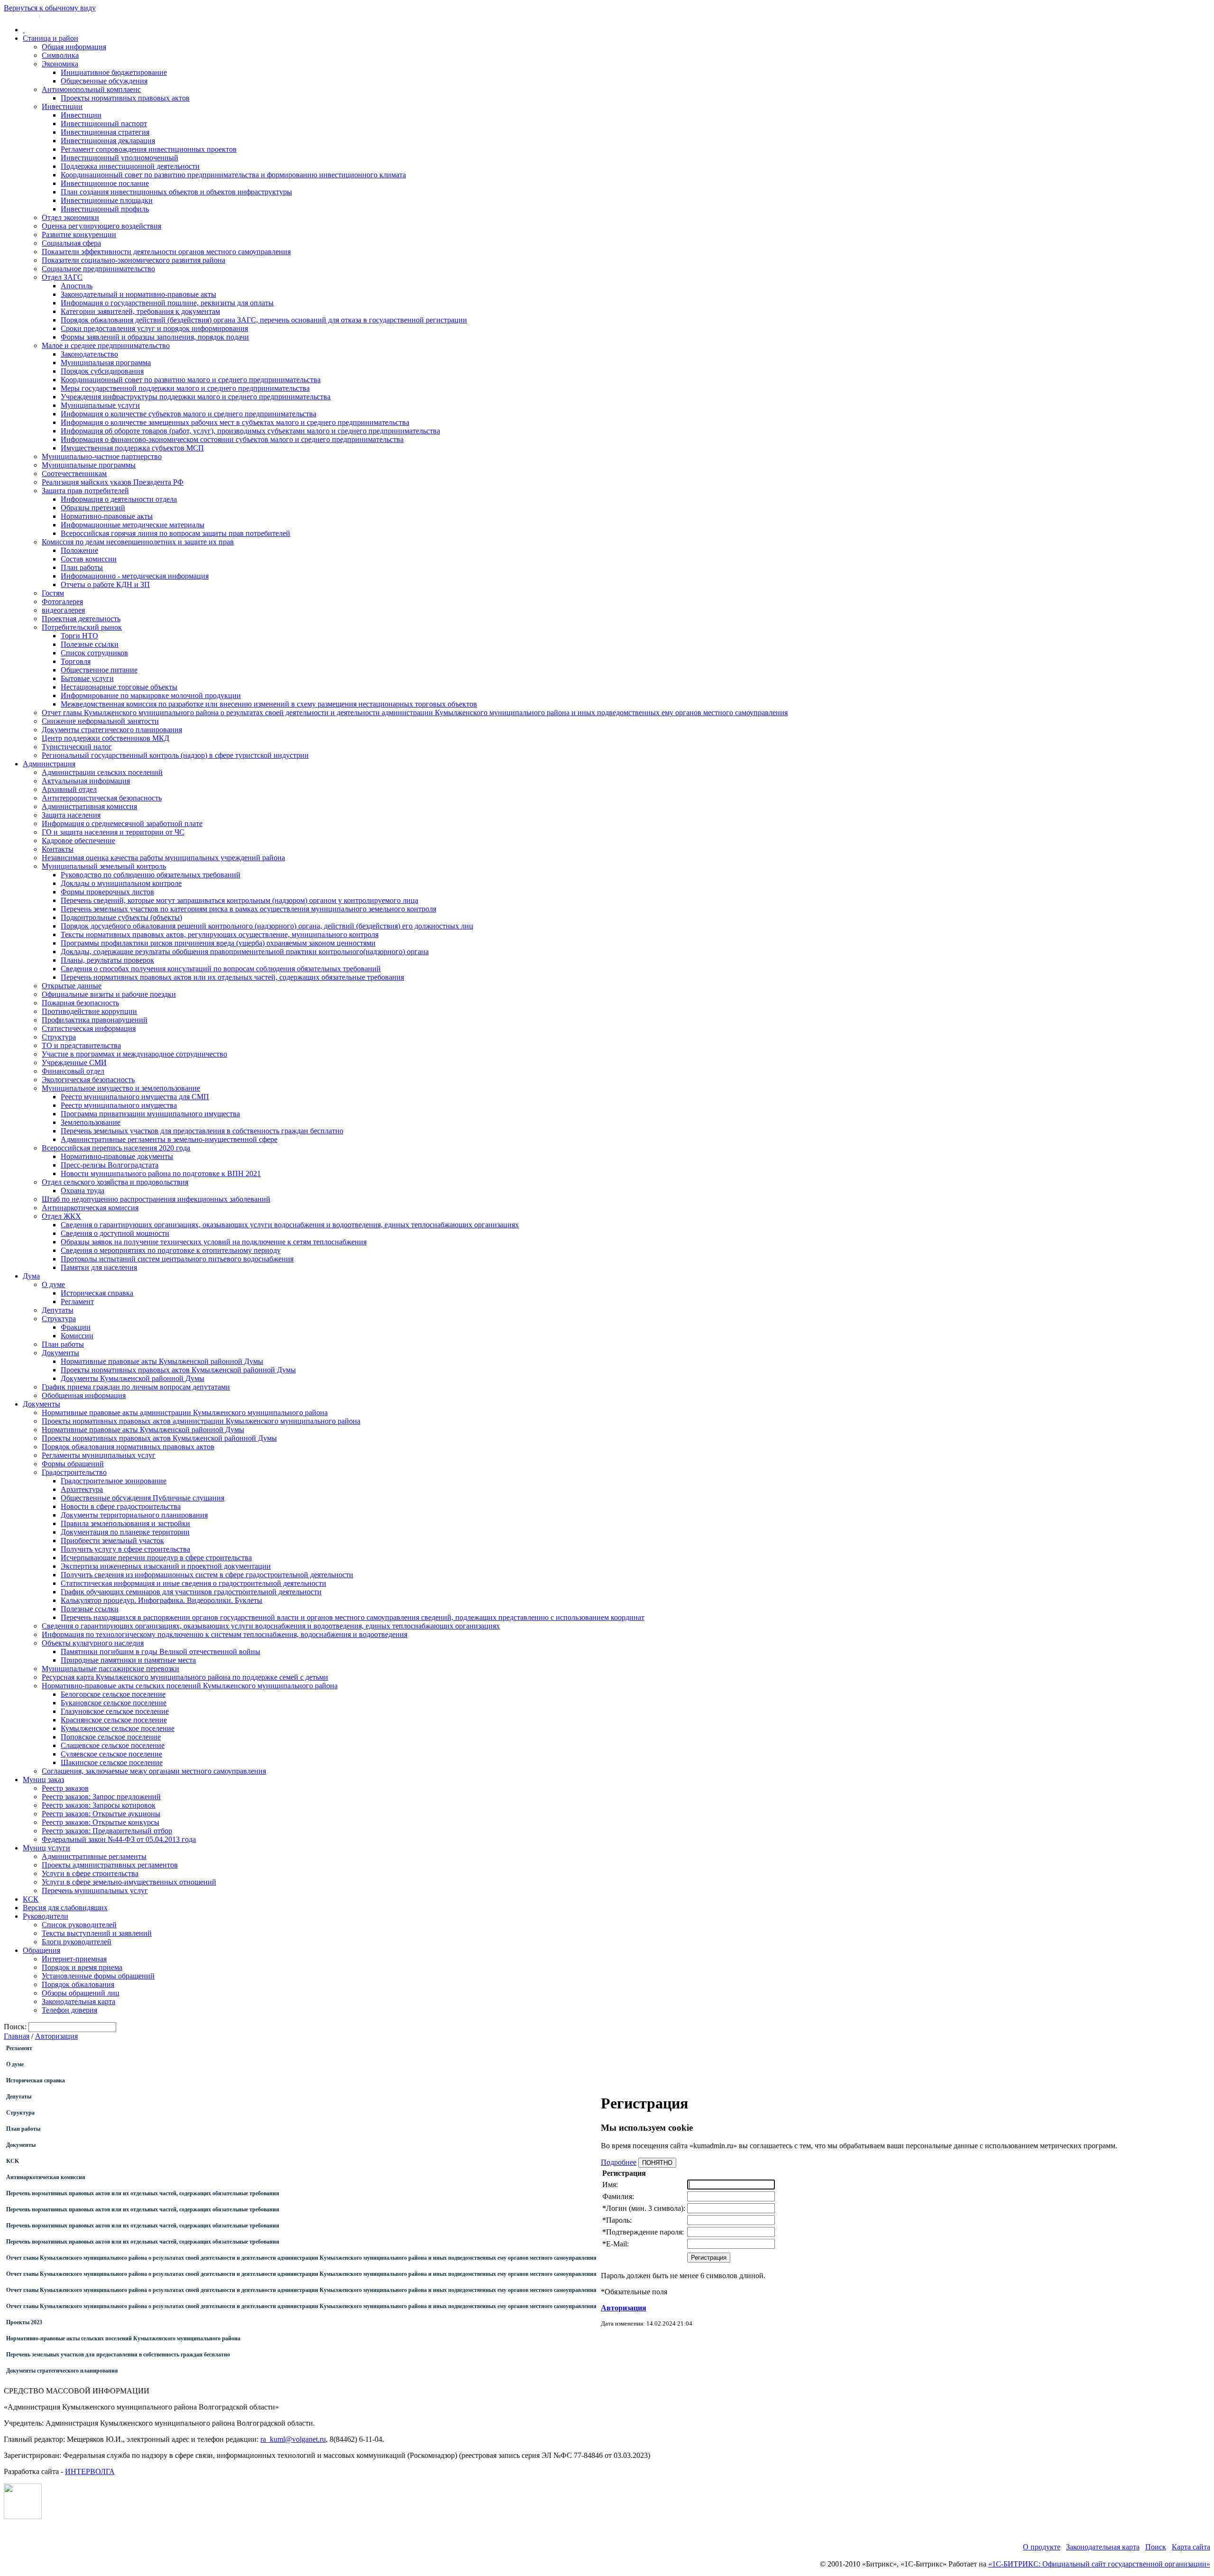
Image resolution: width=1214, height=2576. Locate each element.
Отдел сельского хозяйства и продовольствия (115, 1182)
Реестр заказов (65, 1788)
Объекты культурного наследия (93, 1643)
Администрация (49, 764)
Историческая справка (97, 1293)
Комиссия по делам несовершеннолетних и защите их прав (138, 542)
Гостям (53, 593)
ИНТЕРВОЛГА (90, 2471)
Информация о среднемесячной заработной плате (122, 823)
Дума (31, 1276)
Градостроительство (74, 1472)
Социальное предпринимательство (98, 269)
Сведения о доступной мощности (115, 1233)
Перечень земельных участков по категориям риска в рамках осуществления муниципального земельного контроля (248, 909)
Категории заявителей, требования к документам (140, 311)
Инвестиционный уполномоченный (120, 158)
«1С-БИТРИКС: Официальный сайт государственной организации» (1099, 2564)
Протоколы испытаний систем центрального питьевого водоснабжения (177, 1259)
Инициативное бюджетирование (114, 72)
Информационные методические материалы (133, 525)
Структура (59, 1037)
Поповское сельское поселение (111, 1737)
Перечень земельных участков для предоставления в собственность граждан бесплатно (202, 1131)
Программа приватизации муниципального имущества (150, 1114)
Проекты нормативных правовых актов (125, 98)
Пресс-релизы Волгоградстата (110, 1165)
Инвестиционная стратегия (105, 132)
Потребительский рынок (82, 627)
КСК (31, 1899)
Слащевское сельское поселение (113, 1745)
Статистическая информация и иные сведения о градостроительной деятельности (193, 1583)
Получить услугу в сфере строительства (125, 1549)
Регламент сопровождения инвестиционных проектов (149, 149)
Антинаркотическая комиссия (90, 1208)
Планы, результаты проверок (107, 960)
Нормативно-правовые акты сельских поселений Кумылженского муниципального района (190, 1686)
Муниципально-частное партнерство (102, 456)
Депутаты (58, 1310)
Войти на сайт (20, 15)
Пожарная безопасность (80, 1003)
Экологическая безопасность (88, 1080)
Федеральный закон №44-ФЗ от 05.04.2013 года (119, 1839)
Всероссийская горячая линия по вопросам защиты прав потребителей (175, 533)
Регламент (77, 1302)
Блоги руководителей (77, 1942)
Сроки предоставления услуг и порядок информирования (154, 328)
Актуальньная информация (86, 781)
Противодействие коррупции (89, 1011)
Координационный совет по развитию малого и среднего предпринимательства (191, 380)
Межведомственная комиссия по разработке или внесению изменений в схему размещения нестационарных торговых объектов (269, 704)
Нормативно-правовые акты (107, 516)
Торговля (76, 661)
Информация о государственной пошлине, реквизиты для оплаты (167, 303)
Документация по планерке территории (125, 1532)
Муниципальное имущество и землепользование (121, 1088)
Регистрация (57, 15)
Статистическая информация (89, 1028)
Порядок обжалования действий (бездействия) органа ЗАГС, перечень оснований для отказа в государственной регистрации (264, 320)
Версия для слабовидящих (65, 1908)
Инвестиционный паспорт (104, 124)
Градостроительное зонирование (114, 1481)
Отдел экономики (70, 217)
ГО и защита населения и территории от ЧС (113, 832)
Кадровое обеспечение (78, 841)
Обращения (41, 1950)
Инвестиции (62, 106)
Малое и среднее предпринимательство (106, 345)
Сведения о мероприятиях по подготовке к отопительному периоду (171, 1250)
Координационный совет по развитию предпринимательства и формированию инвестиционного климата (233, 175)
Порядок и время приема (82, 1967)
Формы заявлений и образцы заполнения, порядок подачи (155, 337)
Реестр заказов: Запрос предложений (101, 1797)
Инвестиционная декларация (108, 141)
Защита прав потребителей (85, 491)
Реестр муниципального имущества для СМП (135, 1097)
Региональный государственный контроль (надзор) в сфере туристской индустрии (175, 755)
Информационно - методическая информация (135, 576)
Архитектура (82, 1489)
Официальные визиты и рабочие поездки (109, 994)
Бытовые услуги (87, 678)
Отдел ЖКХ (61, 1216)
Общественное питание (99, 670)
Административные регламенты (94, 1856)
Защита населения (71, 815)
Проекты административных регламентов (110, 1865)
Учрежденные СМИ (74, 1063)
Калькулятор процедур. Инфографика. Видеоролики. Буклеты (161, 1600)
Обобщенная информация (84, 1395)
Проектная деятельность (81, 619)
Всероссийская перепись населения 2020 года (116, 1148)
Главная (17, 2036)
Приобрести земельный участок (112, 1541)
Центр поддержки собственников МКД (106, 738)
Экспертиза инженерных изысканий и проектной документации (166, 1566)
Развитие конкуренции (79, 235)
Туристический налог (77, 747)
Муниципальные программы (89, 465)
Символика (60, 55)
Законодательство (89, 354)
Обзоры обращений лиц (81, 1993)
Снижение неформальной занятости (100, 721)
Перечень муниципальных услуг (95, 1891)
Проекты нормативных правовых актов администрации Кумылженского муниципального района (201, 1421)
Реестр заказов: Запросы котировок (99, 1805)
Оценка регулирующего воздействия (101, 226)
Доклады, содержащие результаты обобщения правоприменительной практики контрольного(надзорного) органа (245, 952)
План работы (82, 567)
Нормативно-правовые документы (117, 1156)
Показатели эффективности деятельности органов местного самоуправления (166, 252)
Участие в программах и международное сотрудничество (134, 1054)
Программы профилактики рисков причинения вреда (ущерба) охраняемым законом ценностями (218, 943)
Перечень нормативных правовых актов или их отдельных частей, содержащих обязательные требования (232, 977)
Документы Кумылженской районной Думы (133, 1378)
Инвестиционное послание (105, 183)
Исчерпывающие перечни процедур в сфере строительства (156, 1558)
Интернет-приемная (74, 1959)
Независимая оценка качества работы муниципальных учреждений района (163, 858)
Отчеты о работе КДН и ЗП (105, 584)
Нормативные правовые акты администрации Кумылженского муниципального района (185, 1412)
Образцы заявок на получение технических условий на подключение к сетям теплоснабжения (214, 1242)
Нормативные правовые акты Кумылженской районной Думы (162, 1361)
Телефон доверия (69, 2010)
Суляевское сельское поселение (111, 1754)
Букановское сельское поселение (114, 1703)
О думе (53, 1284)
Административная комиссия (89, 806)
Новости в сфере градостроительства (121, 1506)
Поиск (1156, 2547)
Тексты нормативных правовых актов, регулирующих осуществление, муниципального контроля (220, 934)
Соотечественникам (74, 474)
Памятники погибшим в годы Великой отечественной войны (161, 1651)
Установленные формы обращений (98, 1976)
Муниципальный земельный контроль (104, 866)
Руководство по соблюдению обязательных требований (151, 875)
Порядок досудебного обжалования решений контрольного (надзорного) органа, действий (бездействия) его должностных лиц (267, 926)
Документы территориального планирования (134, 1515)
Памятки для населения (99, 1267)
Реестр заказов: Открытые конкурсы (101, 1822)
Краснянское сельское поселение (114, 1720)
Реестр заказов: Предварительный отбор (107, 1831)
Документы (60, 1353)
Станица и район (51, 38)
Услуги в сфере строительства (90, 1873)
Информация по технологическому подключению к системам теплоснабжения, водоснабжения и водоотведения (225, 1634)
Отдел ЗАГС (62, 277)
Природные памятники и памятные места (128, 1660)
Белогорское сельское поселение (113, 1694)
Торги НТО (79, 636)
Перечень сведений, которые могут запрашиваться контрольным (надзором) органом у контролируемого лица (239, 900)
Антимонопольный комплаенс (91, 89)
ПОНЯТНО (657, 2163)
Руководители (46, 1916)
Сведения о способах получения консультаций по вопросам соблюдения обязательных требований (221, 969)
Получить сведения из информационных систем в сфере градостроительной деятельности (207, 1575)
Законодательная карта (78, 2001)
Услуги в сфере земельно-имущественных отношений (129, 1882)
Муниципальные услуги (100, 405)
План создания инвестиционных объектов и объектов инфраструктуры (176, 192)
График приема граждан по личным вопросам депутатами (136, 1387)
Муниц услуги (46, 1848)
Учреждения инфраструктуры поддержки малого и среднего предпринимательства (196, 397)
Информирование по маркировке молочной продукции (151, 695)
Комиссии (77, 1336)
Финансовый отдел (73, 1071)
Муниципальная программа (106, 363)
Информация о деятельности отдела (119, 499)
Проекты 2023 (24, 2322)
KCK (13, 2161)
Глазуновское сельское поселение (115, 1711)
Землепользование (91, 1122)
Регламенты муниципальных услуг (99, 1455)
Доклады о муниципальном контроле (121, 883)
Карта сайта (1191, 2547)
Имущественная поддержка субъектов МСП (132, 448)
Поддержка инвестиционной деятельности (130, 166)
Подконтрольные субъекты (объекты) (121, 917)
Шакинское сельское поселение (112, 1762)
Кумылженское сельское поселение (118, 1728)
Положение (79, 550)
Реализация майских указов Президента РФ (113, 482)
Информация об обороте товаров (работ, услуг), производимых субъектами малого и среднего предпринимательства (250, 431)
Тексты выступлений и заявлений (97, 1933)
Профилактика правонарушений (95, 1020)
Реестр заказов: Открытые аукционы (101, 1814)
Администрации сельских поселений (102, 772)
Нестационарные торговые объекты (119, 687)
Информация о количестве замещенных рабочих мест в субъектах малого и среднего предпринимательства (235, 422)
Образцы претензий (93, 508)
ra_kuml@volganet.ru (293, 2439)
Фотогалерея (62, 602)
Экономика (60, 64)
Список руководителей (79, 1925)
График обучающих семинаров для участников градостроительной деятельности (191, 1592)
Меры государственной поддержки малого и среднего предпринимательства (185, 388)
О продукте (1042, 2547)
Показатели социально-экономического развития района (133, 260)
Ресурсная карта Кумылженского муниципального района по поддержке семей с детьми (185, 1677)
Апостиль (77, 286)
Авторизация (56, 2036)
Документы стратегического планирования (112, 730)
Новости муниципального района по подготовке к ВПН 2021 (161, 1173)
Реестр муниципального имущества (119, 1105)
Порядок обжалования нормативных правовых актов (128, 1447)
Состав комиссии (89, 559)
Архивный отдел (69, 789)
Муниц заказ (43, 1780)
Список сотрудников (94, 653)
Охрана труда (83, 1191)
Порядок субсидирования (102, 371)
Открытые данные (72, 986)
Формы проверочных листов (107, 892)
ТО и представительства (81, 1045)
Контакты (58, 849)
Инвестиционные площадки (107, 200)
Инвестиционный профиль (105, 209)
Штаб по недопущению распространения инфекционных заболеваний (156, 1199)
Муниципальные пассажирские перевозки (110, 1669)
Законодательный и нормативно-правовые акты (138, 294)
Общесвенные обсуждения (104, 81)
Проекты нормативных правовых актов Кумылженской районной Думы (178, 1370)
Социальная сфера (71, 243)
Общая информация (74, 47)
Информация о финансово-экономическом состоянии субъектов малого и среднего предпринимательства (232, 439)
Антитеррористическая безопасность (102, 798)
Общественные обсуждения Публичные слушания (143, 1498)
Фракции (76, 1327)
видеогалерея (63, 610)
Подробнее (619, 2162)
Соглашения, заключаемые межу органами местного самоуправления (154, 1771)
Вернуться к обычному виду (50, 8)
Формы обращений (73, 1464)
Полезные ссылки (90, 644)
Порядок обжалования (78, 1984)
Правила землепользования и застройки (125, 1523)
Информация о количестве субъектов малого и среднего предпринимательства (189, 414)
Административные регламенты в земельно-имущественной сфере (169, 1139)
